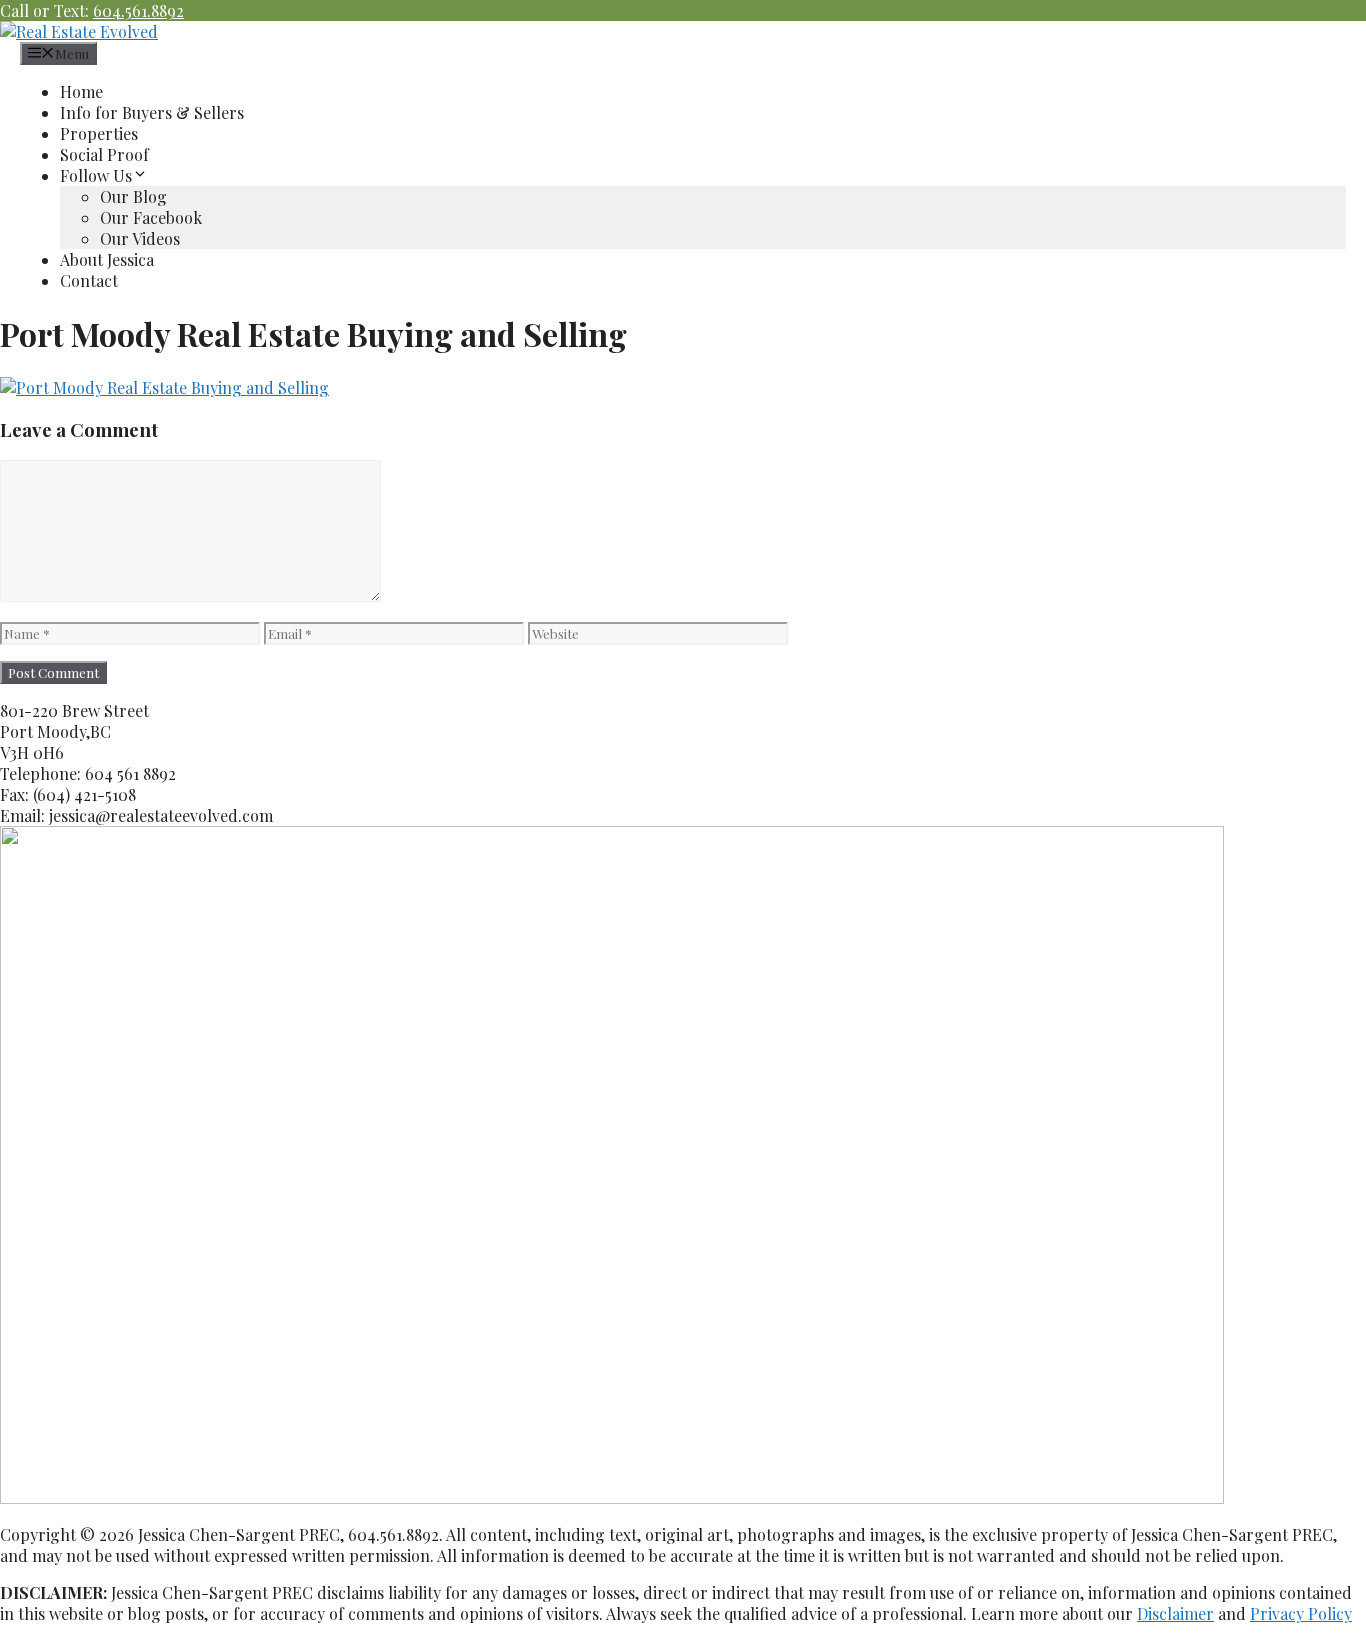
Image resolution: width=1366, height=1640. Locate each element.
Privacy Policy (1301, 1613)
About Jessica (107, 259)
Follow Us (96, 175)
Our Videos (140, 238)
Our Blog (133, 196)
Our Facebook (151, 217)
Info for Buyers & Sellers (152, 112)
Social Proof (104, 154)
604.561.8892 (138, 10)
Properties (99, 133)
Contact (89, 280)
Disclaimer (1175, 1613)
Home (81, 91)
